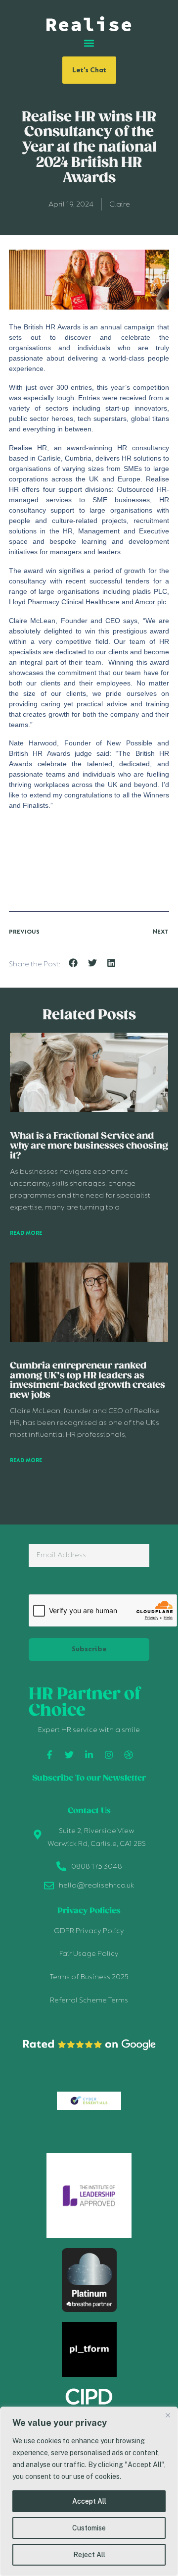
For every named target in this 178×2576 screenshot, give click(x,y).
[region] (89, 2491)
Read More (26, 1233)
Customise (89, 2528)
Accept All (89, 2501)
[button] (89, 43)
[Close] (168, 2415)
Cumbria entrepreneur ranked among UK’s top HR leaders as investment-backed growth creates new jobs (88, 1381)
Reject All (89, 2555)
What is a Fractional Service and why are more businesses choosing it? (89, 1146)
